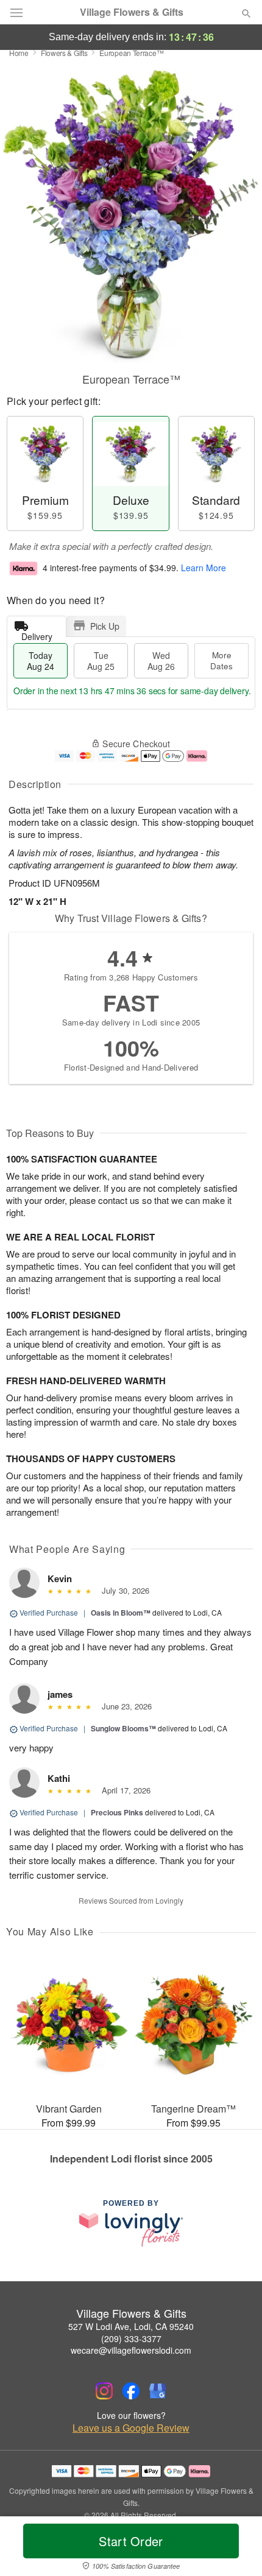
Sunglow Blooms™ (123, 1728)
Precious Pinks (117, 1812)
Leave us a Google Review (131, 2428)
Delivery (37, 634)
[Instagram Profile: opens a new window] (104, 2391)
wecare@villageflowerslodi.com (131, 2350)
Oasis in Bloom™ (121, 1613)
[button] (236, 2549)
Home (19, 53)
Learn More (204, 568)
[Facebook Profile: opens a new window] (131, 2391)
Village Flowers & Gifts (132, 12)
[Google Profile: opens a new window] (158, 2391)
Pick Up (105, 626)
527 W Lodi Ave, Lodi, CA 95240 (131, 2326)
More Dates (221, 660)
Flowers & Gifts (64, 53)
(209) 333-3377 (131, 2338)
